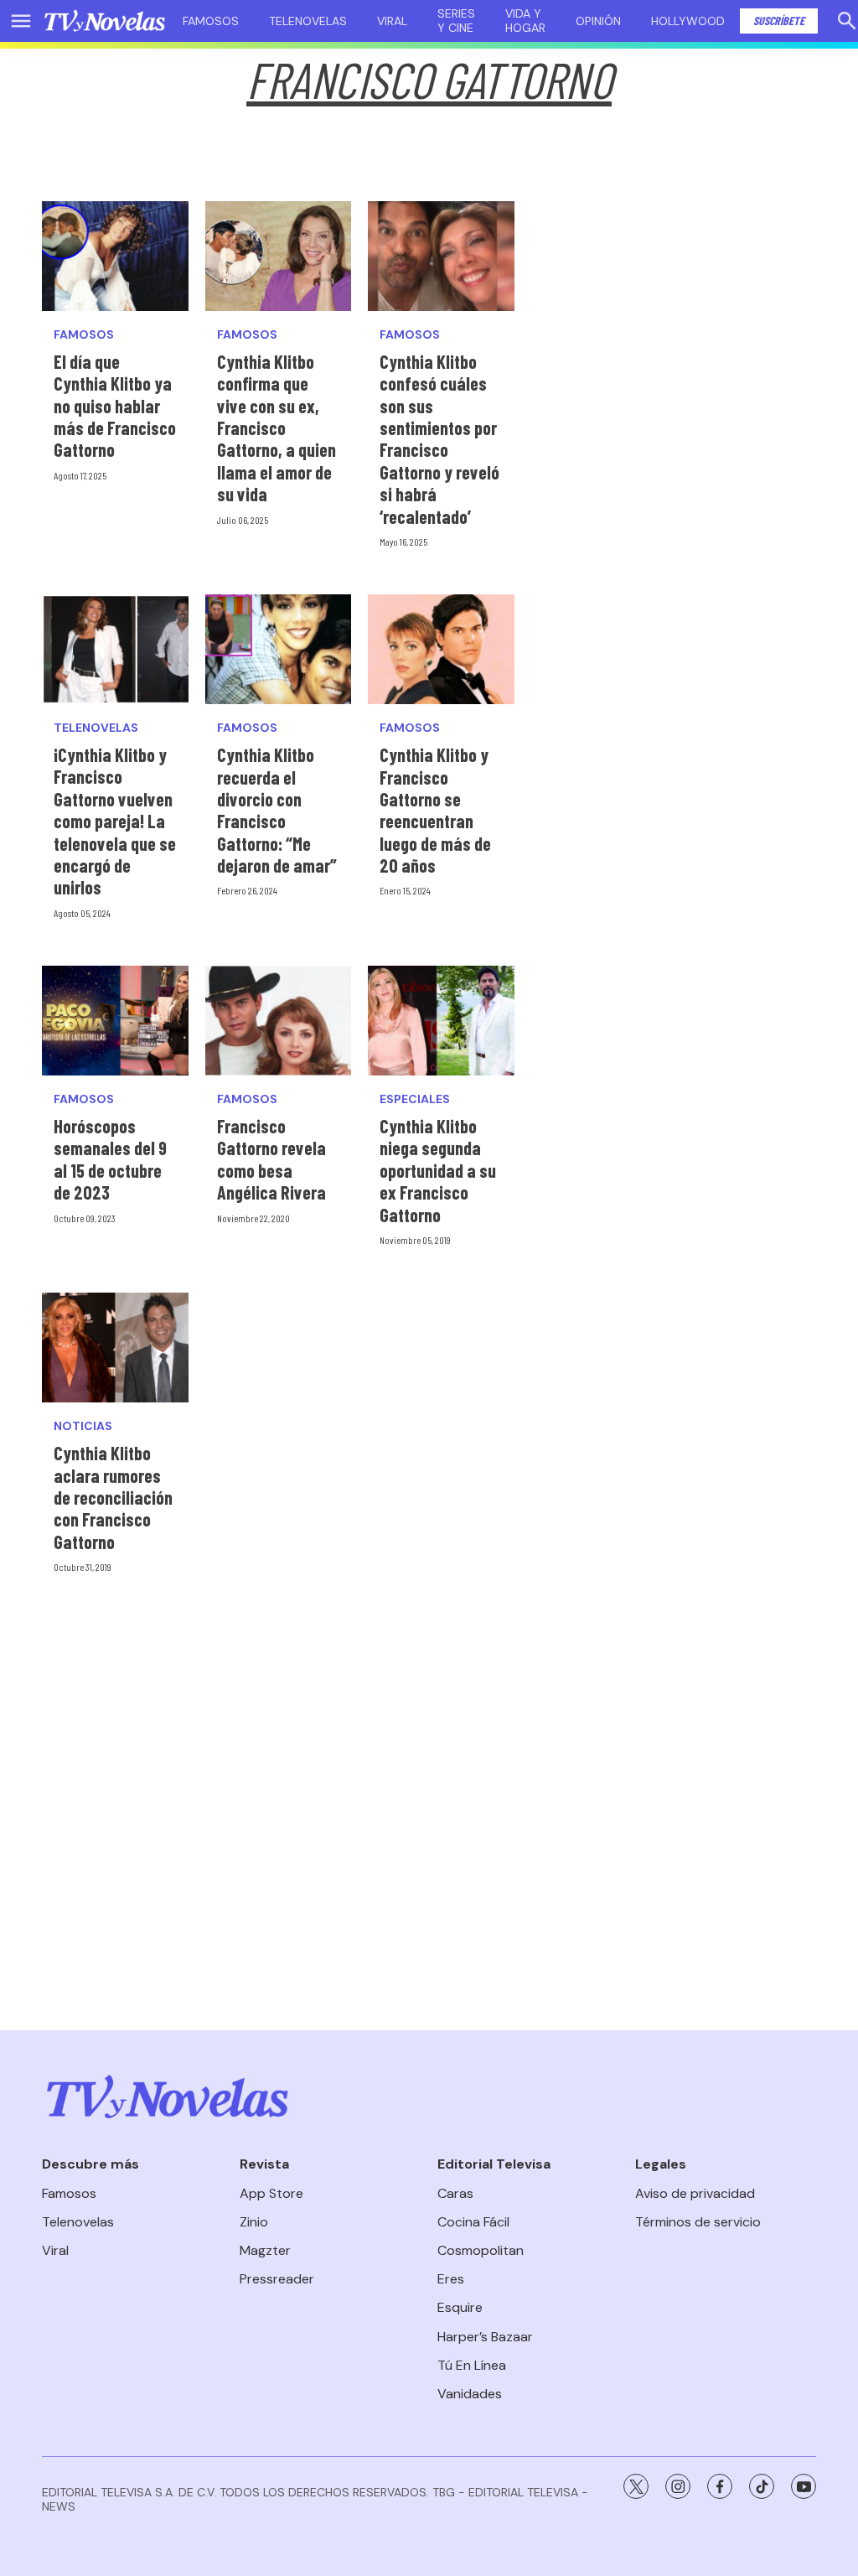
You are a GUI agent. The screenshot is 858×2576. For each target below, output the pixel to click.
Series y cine (456, 21)
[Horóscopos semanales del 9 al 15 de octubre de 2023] (115, 1021)
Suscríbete (779, 21)
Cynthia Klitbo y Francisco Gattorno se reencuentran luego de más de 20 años (435, 810)
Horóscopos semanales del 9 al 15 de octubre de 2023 (110, 1159)
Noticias (83, 1426)
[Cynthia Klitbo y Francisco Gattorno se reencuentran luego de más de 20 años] (441, 649)
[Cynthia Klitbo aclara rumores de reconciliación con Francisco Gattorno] (115, 1348)
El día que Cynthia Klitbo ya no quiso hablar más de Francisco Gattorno (115, 406)
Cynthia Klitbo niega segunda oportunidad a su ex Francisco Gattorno (438, 1170)
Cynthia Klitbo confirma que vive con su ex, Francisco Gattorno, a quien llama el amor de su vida (277, 428)
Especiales (415, 1099)
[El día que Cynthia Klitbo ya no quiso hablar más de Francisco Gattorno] (115, 256)
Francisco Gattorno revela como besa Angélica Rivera (271, 1159)
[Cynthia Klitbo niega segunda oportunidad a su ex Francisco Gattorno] (441, 1021)
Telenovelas (308, 21)
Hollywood (688, 21)
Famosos (211, 21)
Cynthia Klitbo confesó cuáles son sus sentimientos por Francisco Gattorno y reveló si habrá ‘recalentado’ (439, 439)
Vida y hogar (525, 21)
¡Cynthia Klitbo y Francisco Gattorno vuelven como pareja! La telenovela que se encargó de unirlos (115, 821)
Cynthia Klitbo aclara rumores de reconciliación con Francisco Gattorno (113, 1497)
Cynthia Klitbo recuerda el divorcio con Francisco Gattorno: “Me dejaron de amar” (277, 810)
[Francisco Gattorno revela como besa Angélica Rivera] (279, 1021)
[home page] (105, 21)
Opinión (598, 21)
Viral (392, 21)
